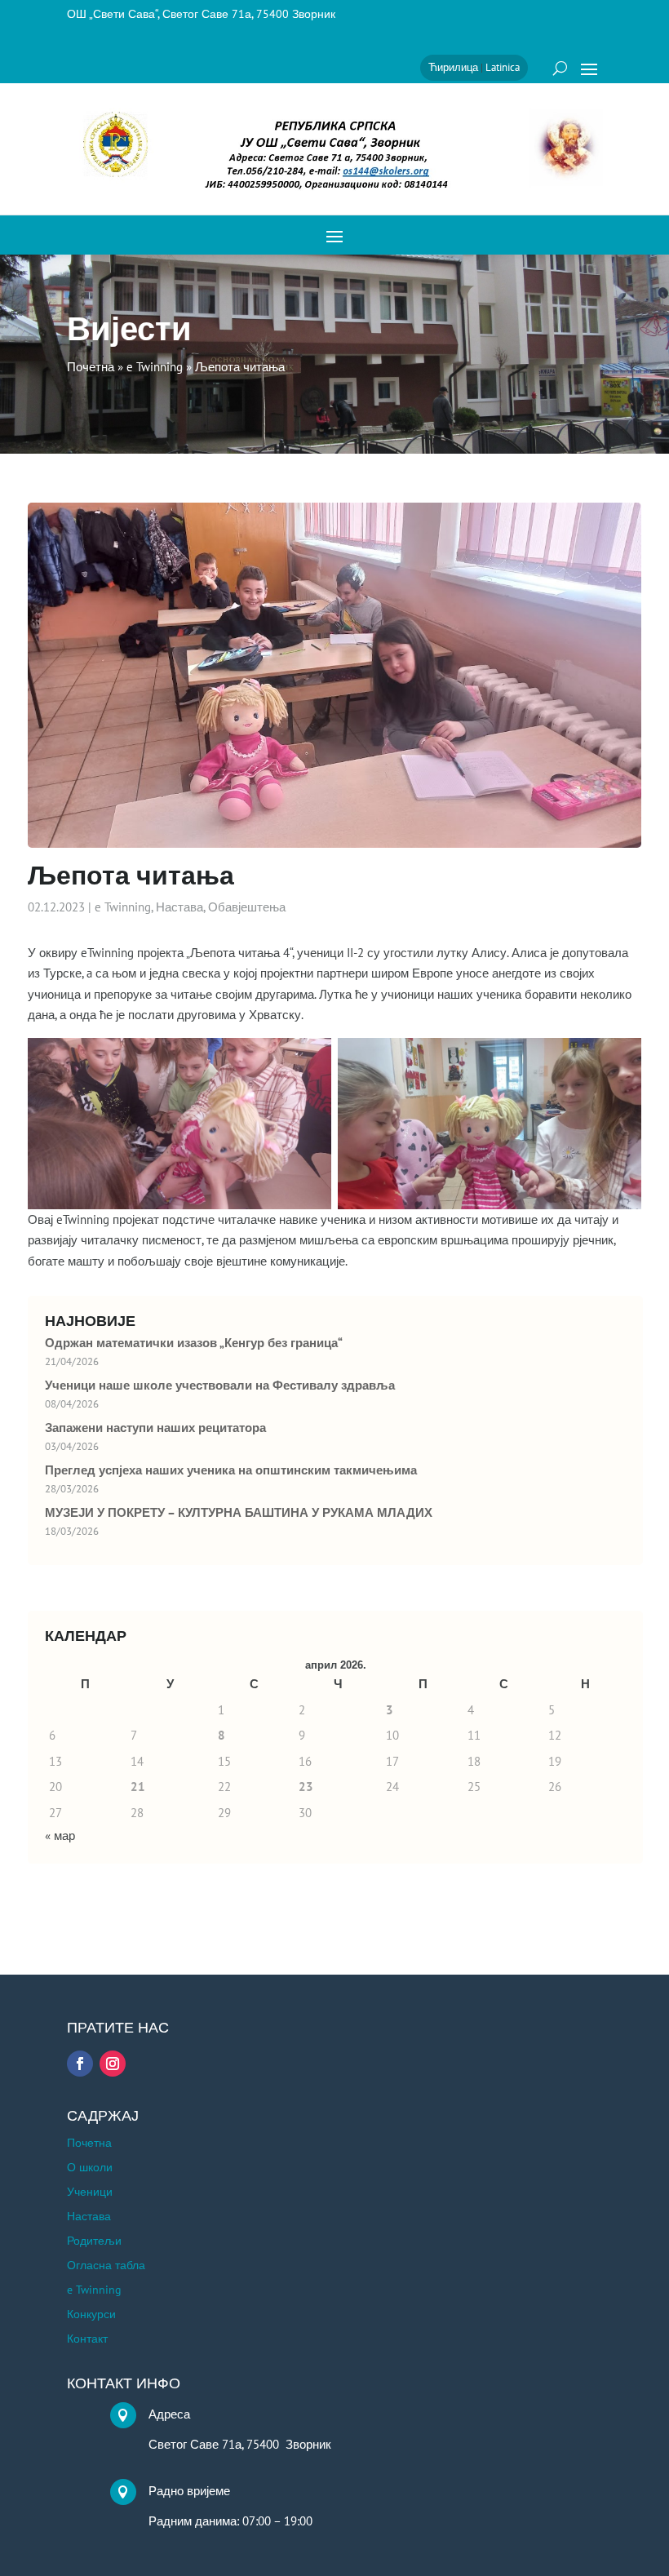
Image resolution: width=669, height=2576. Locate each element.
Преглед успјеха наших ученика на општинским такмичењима (231, 1470)
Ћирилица (453, 67)
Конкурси (91, 2315)
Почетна (89, 2144)
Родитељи (94, 2241)
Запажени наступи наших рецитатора (155, 1428)
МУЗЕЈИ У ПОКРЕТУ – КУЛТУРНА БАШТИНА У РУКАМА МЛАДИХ (239, 1513)
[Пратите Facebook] (80, 2064)
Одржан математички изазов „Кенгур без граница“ (194, 1343)
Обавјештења (247, 907)
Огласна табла (106, 2266)
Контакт (87, 2339)
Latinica (503, 67)
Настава (179, 907)
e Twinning (123, 907)
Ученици (90, 2192)
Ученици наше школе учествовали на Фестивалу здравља (220, 1386)
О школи (90, 2168)
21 (138, 1787)
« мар (60, 1836)
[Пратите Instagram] (113, 2064)
